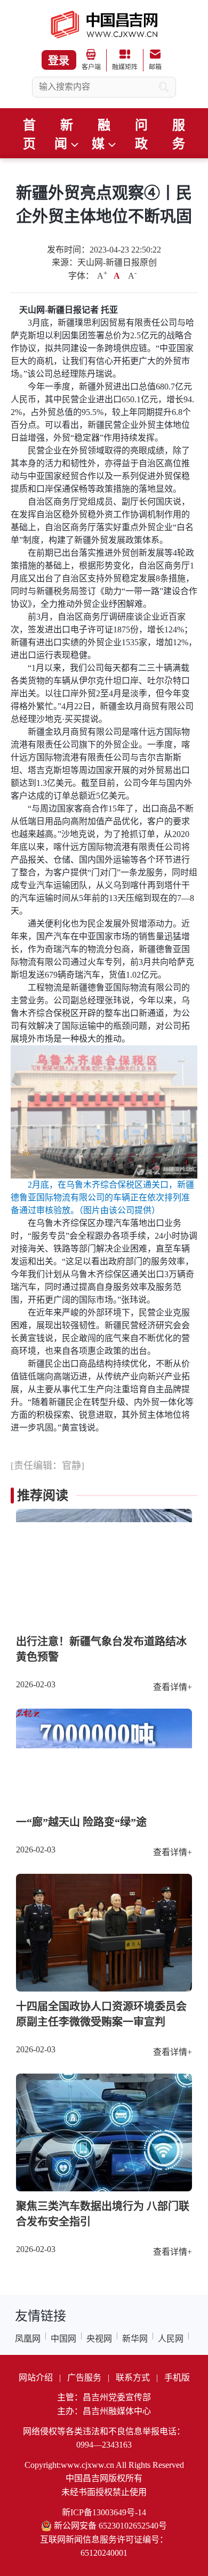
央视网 (99, 2339)
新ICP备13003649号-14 (104, 2512)
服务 (179, 135)
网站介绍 (36, 2378)
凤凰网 (28, 2339)
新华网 (135, 2339)
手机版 (177, 2378)
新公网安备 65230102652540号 (110, 2526)
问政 (141, 135)
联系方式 (133, 2378)
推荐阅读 (43, 1496)
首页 (29, 135)
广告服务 (84, 2378)
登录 (59, 61)
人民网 (171, 2339)
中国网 (63, 2339)
